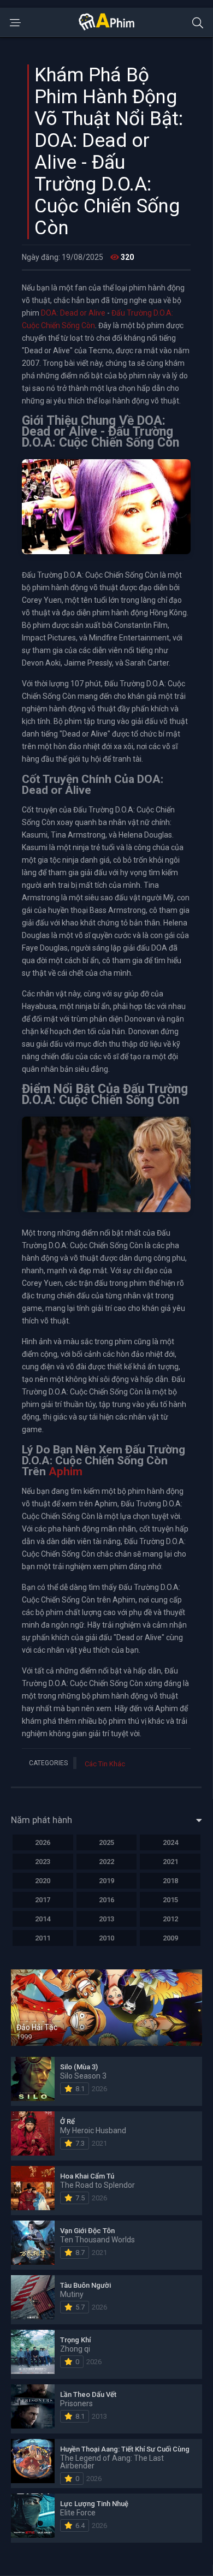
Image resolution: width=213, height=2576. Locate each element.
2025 (106, 1842)
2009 (170, 1938)
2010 (106, 1938)
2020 (43, 1881)
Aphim (66, 1471)
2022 (106, 1862)
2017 (43, 1900)
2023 (43, 1862)
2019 (106, 1881)
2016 (106, 1900)
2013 (106, 1919)
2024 (170, 1842)
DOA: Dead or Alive (73, 313)
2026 (43, 1842)
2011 (43, 1938)
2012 (170, 1919)
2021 (170, 1862)
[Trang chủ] (106, 28)
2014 (43, 1919)
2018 (170, 1881)
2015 (170, 1900)
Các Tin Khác (105, 1764)
